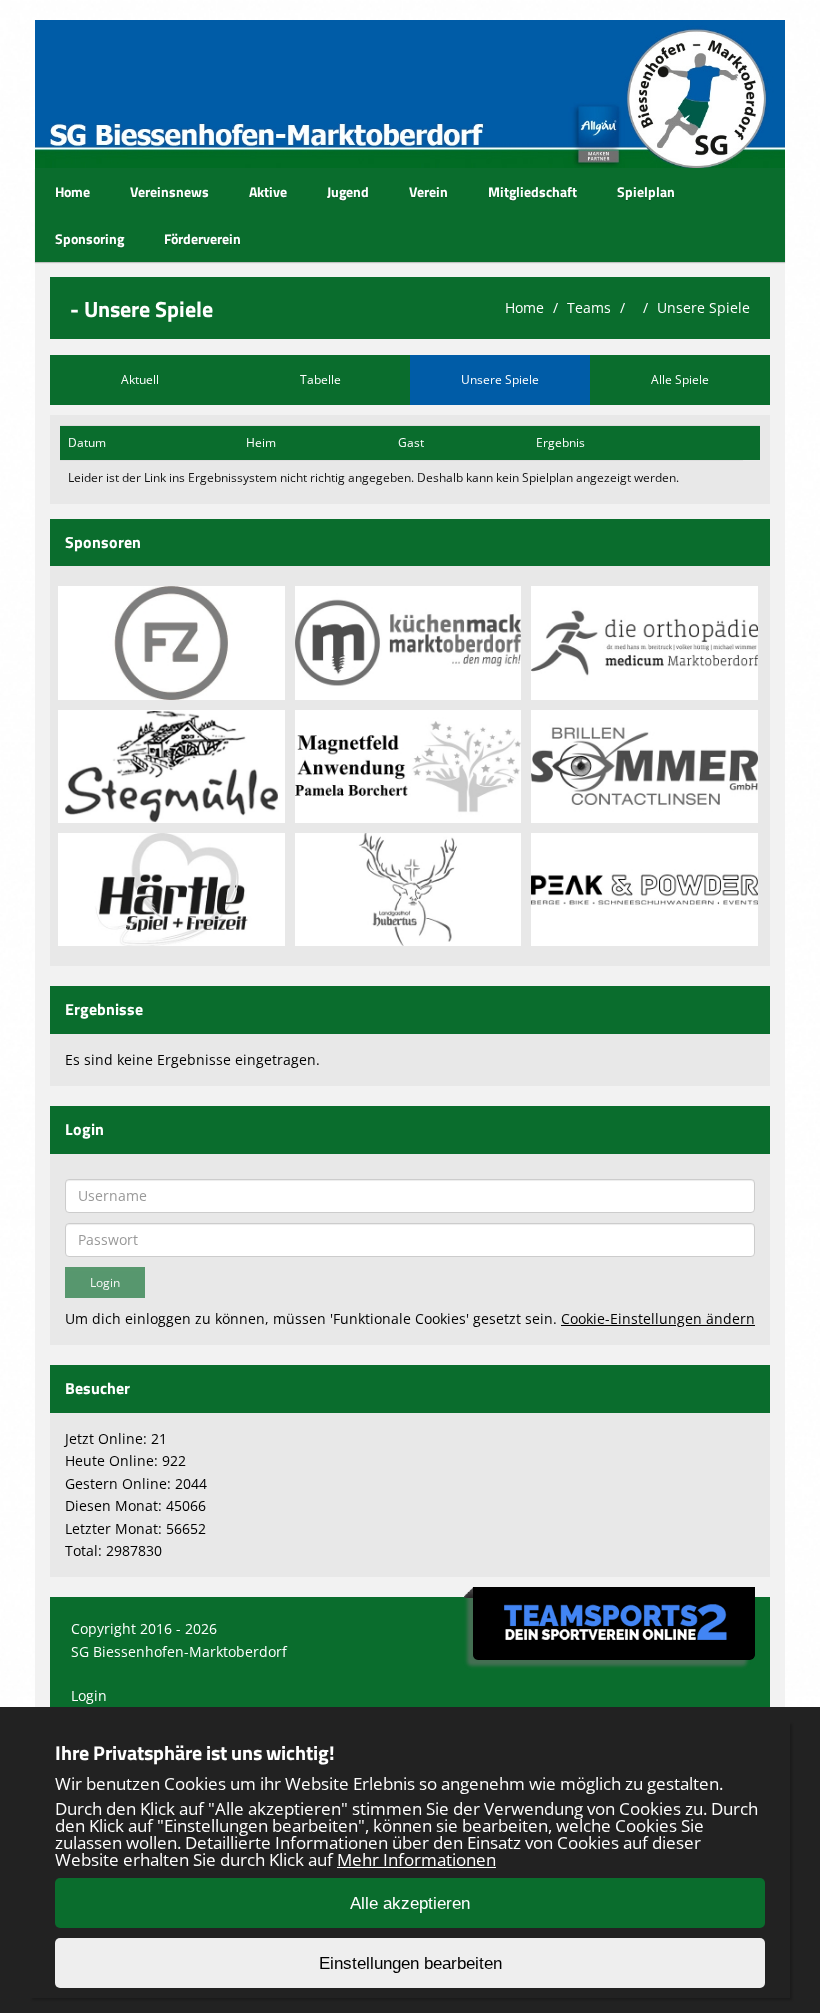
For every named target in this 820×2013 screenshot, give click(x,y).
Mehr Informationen (416, 1859)
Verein (428, 191)
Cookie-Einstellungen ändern (658, 1318)
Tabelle (320, 379)
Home (72, 191)
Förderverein (202, 238)
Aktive (268, 191)
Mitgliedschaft (532, 191)
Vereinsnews (169, 191)
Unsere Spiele (703, 307)
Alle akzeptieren (410, 1903)
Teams (589, 307)
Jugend (348, 191)
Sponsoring (89, 238)
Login (89, 1695)
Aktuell (140, 379)
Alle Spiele (680, 379)
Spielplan (646, 191)
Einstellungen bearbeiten (410, 1963)
